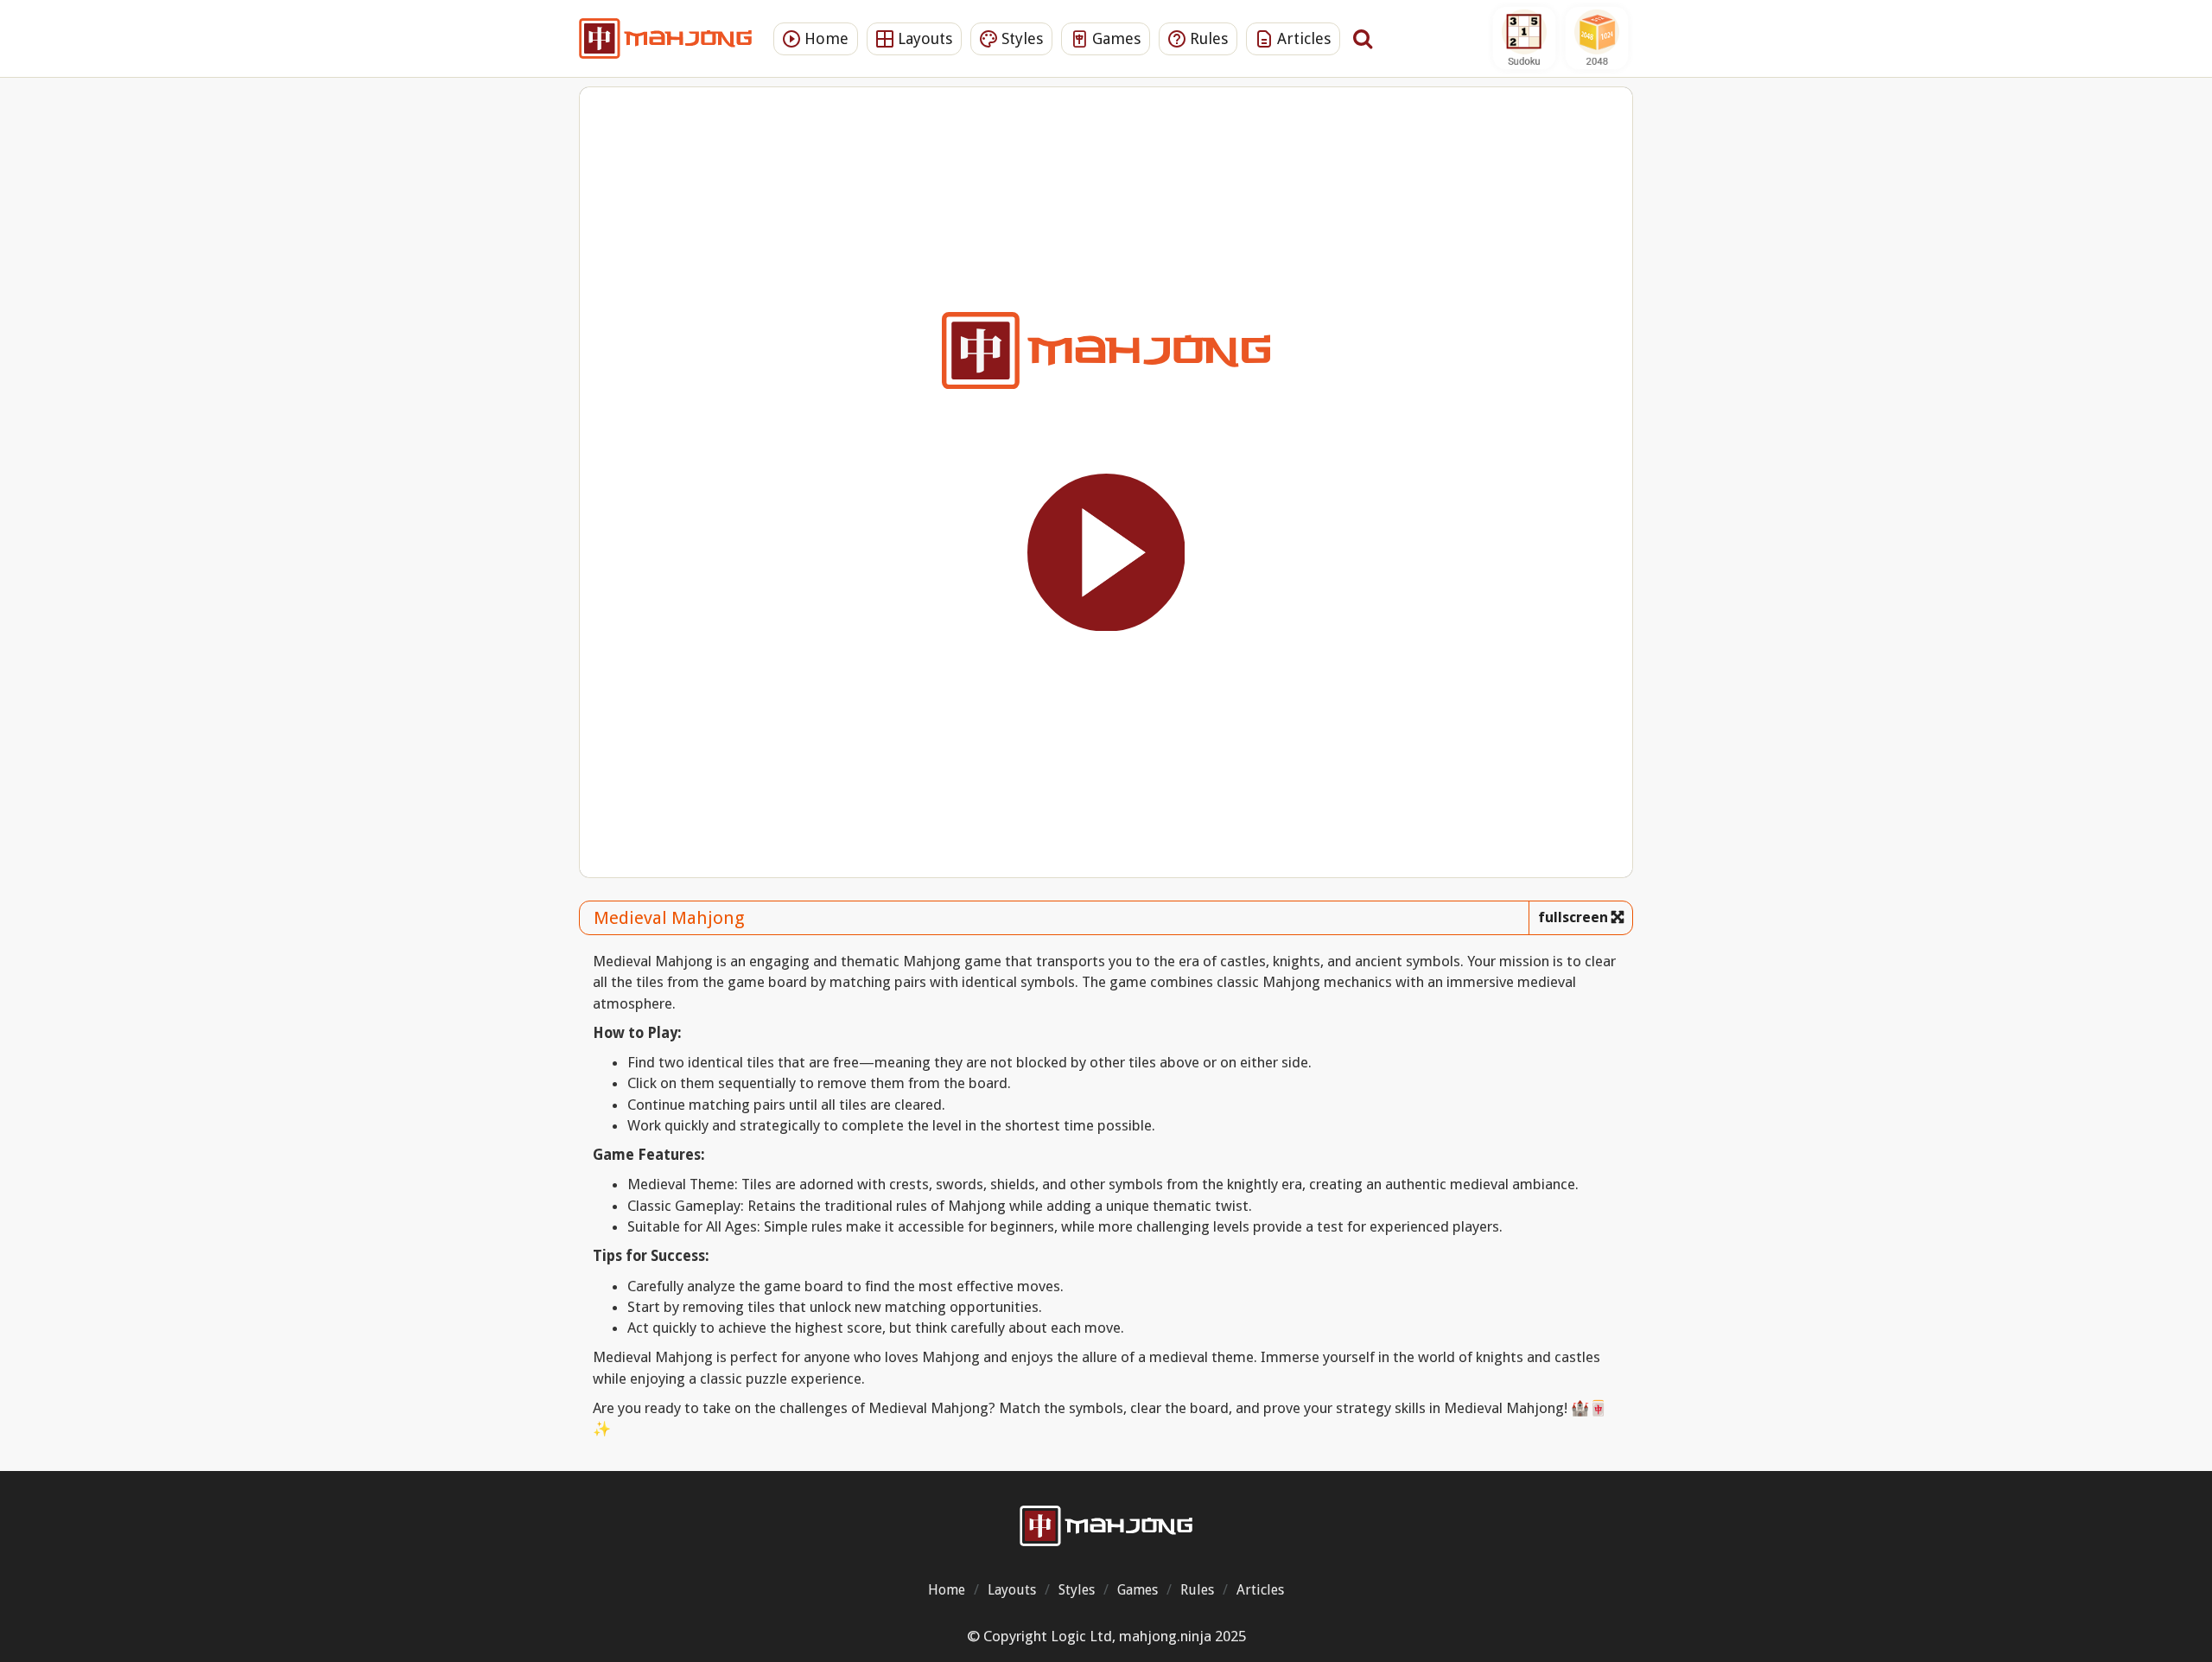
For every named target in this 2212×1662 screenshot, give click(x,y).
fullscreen (1573, 917)
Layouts (923, 38)
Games (1114, 38)
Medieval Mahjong (669, 918)
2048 (1597, 38)
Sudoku (1524, 38)
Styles (1020, 38)
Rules (1207, 38)
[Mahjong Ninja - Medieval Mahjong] (1106, 1526)
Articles (1302, 38)
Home (824, 38)
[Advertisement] (488, 359)
